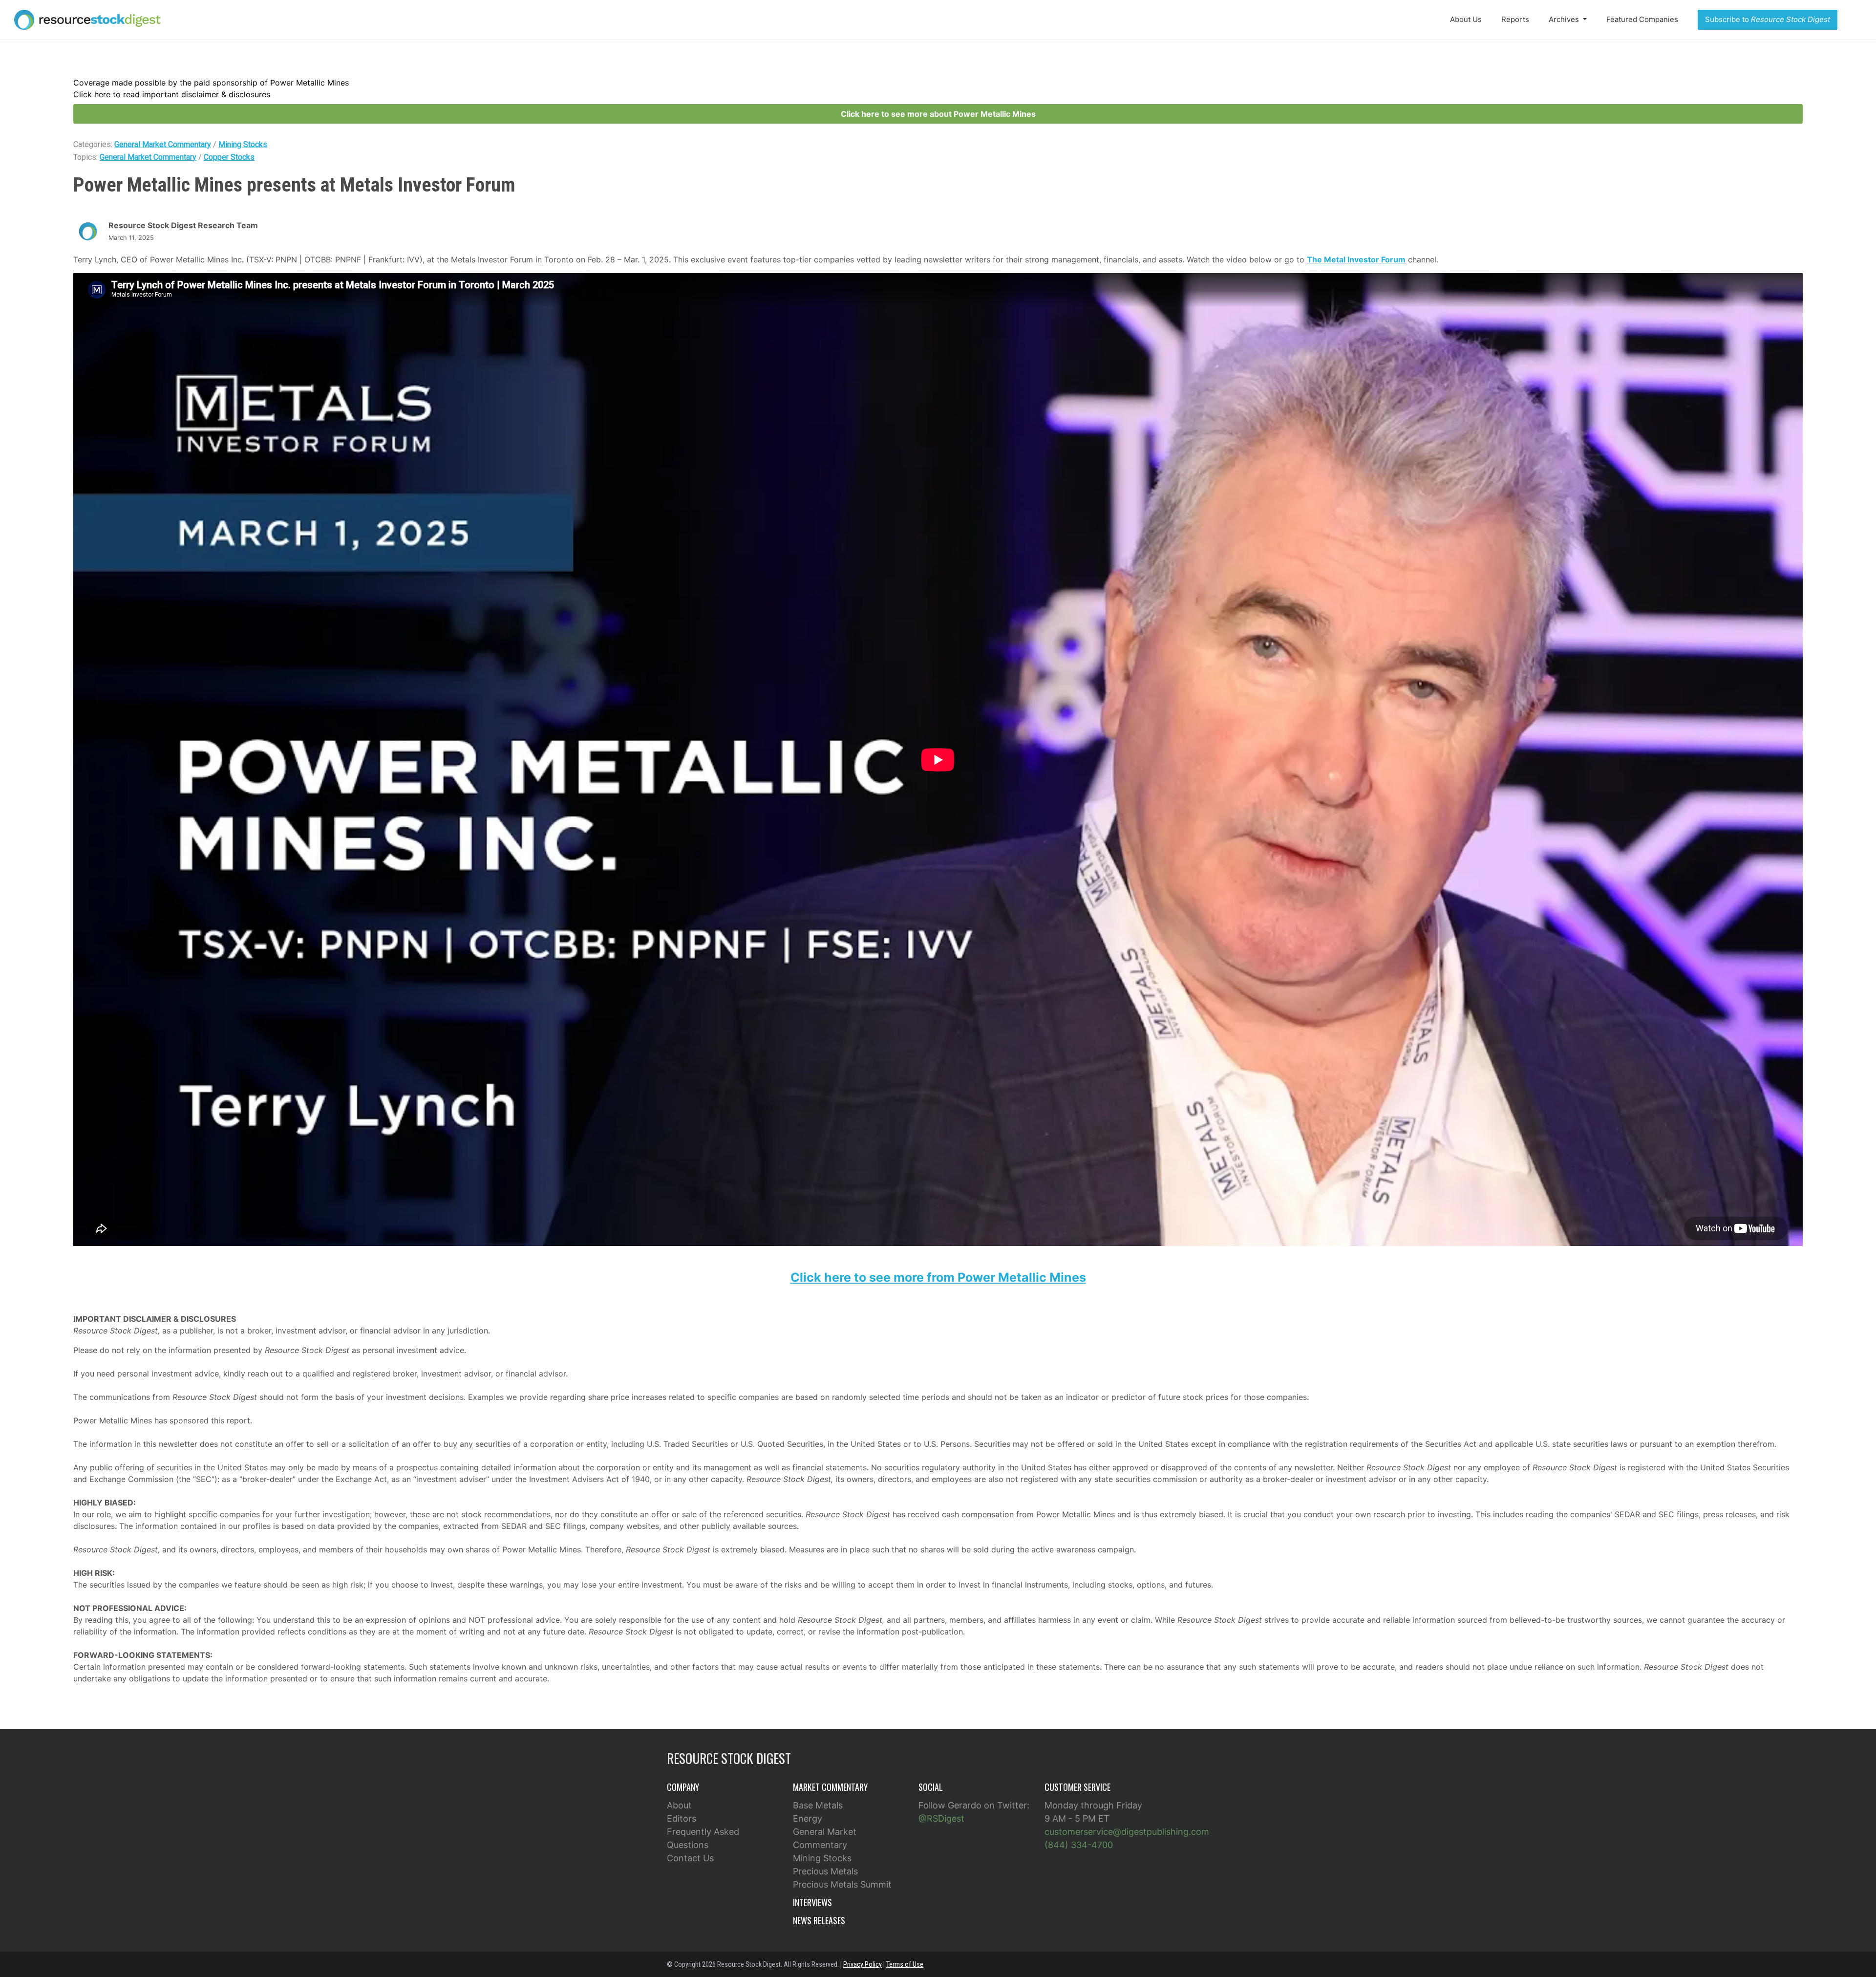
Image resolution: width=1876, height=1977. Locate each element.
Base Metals (818, 1805)
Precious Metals (825, 1871)
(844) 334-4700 (1079, 1845)
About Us (1466, 19)
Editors (682, 1818)
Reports (1515, 19)
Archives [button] (1565, 19)
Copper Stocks (229, 157)
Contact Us (690, 1858)
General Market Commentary (163, 144)
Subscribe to (1768, 19)
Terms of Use (905, 1964)
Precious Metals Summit (842, 1884)
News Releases (819, 1920)
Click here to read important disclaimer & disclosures (172, 94)
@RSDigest (941, 1818)
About (679, 1805)
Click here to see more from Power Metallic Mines (938, 1277)
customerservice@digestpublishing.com (1127, 1832)
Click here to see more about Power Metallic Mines (938, 114)
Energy (808, 1818)
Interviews (812, 1902)
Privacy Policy (863, 1964)
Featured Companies (1642, 19)
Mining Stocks (243, 144)
